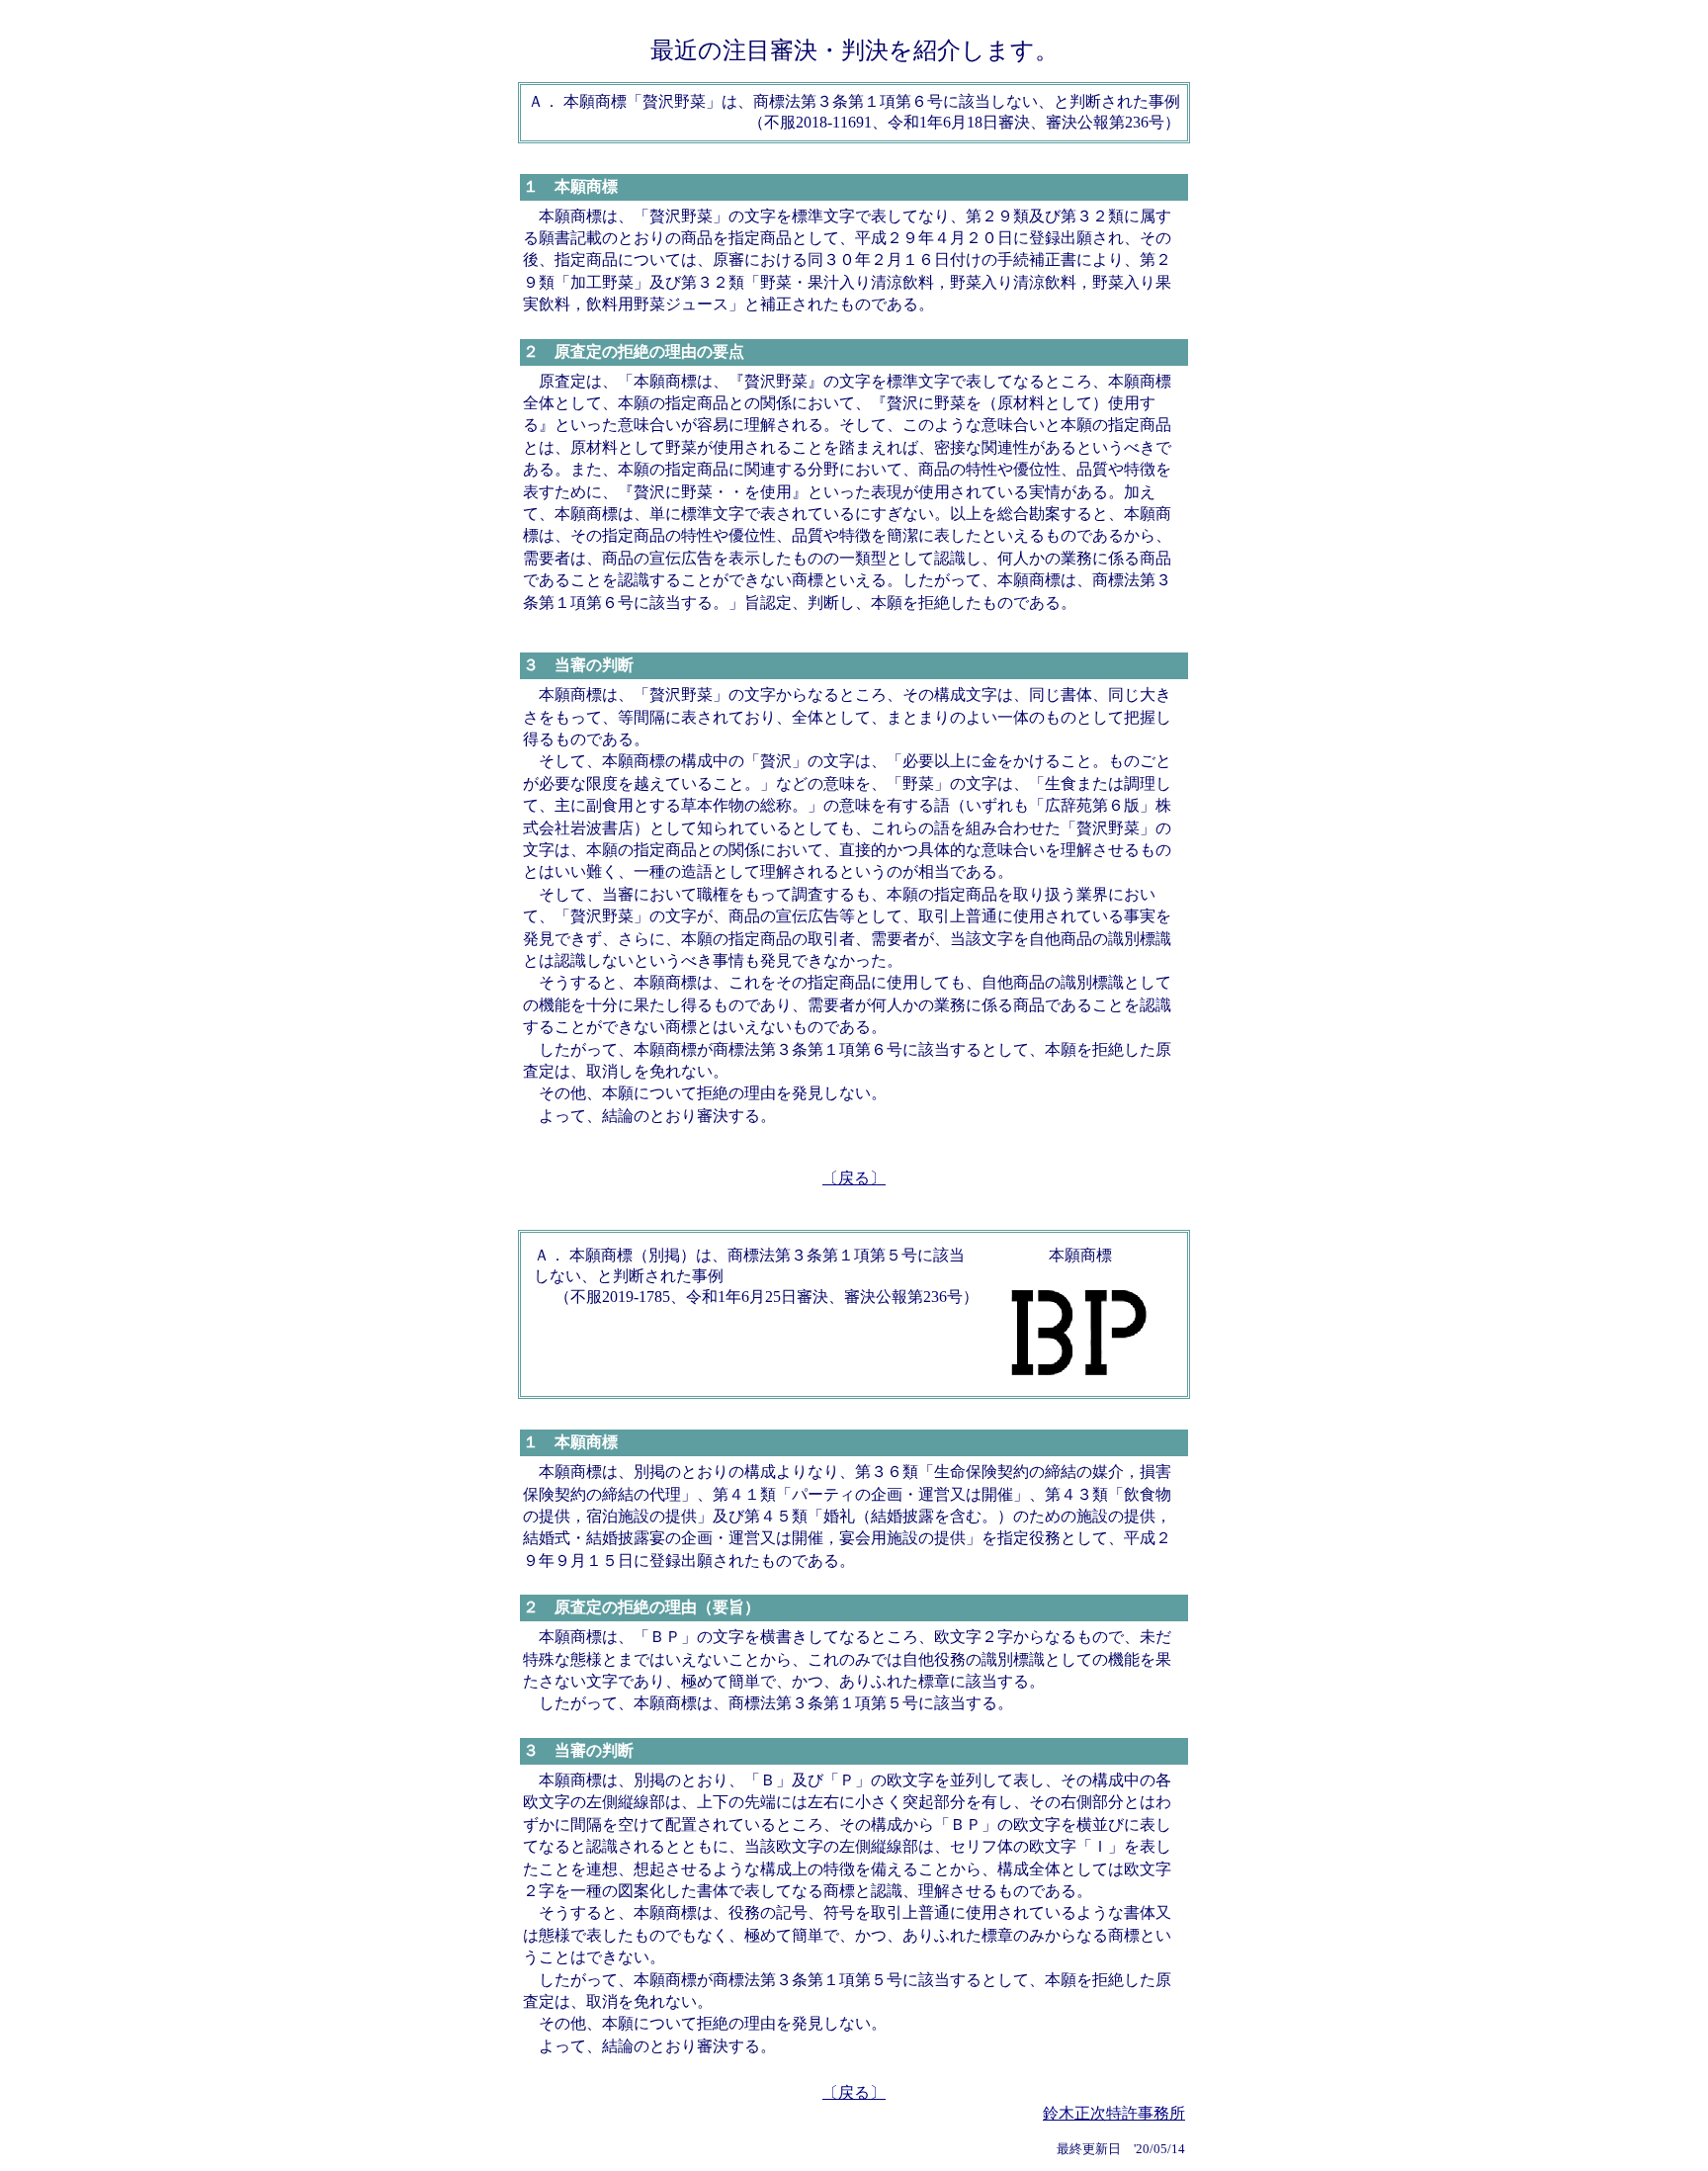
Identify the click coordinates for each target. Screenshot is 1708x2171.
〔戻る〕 (854, 1178)
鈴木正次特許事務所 (1114, 2113)
